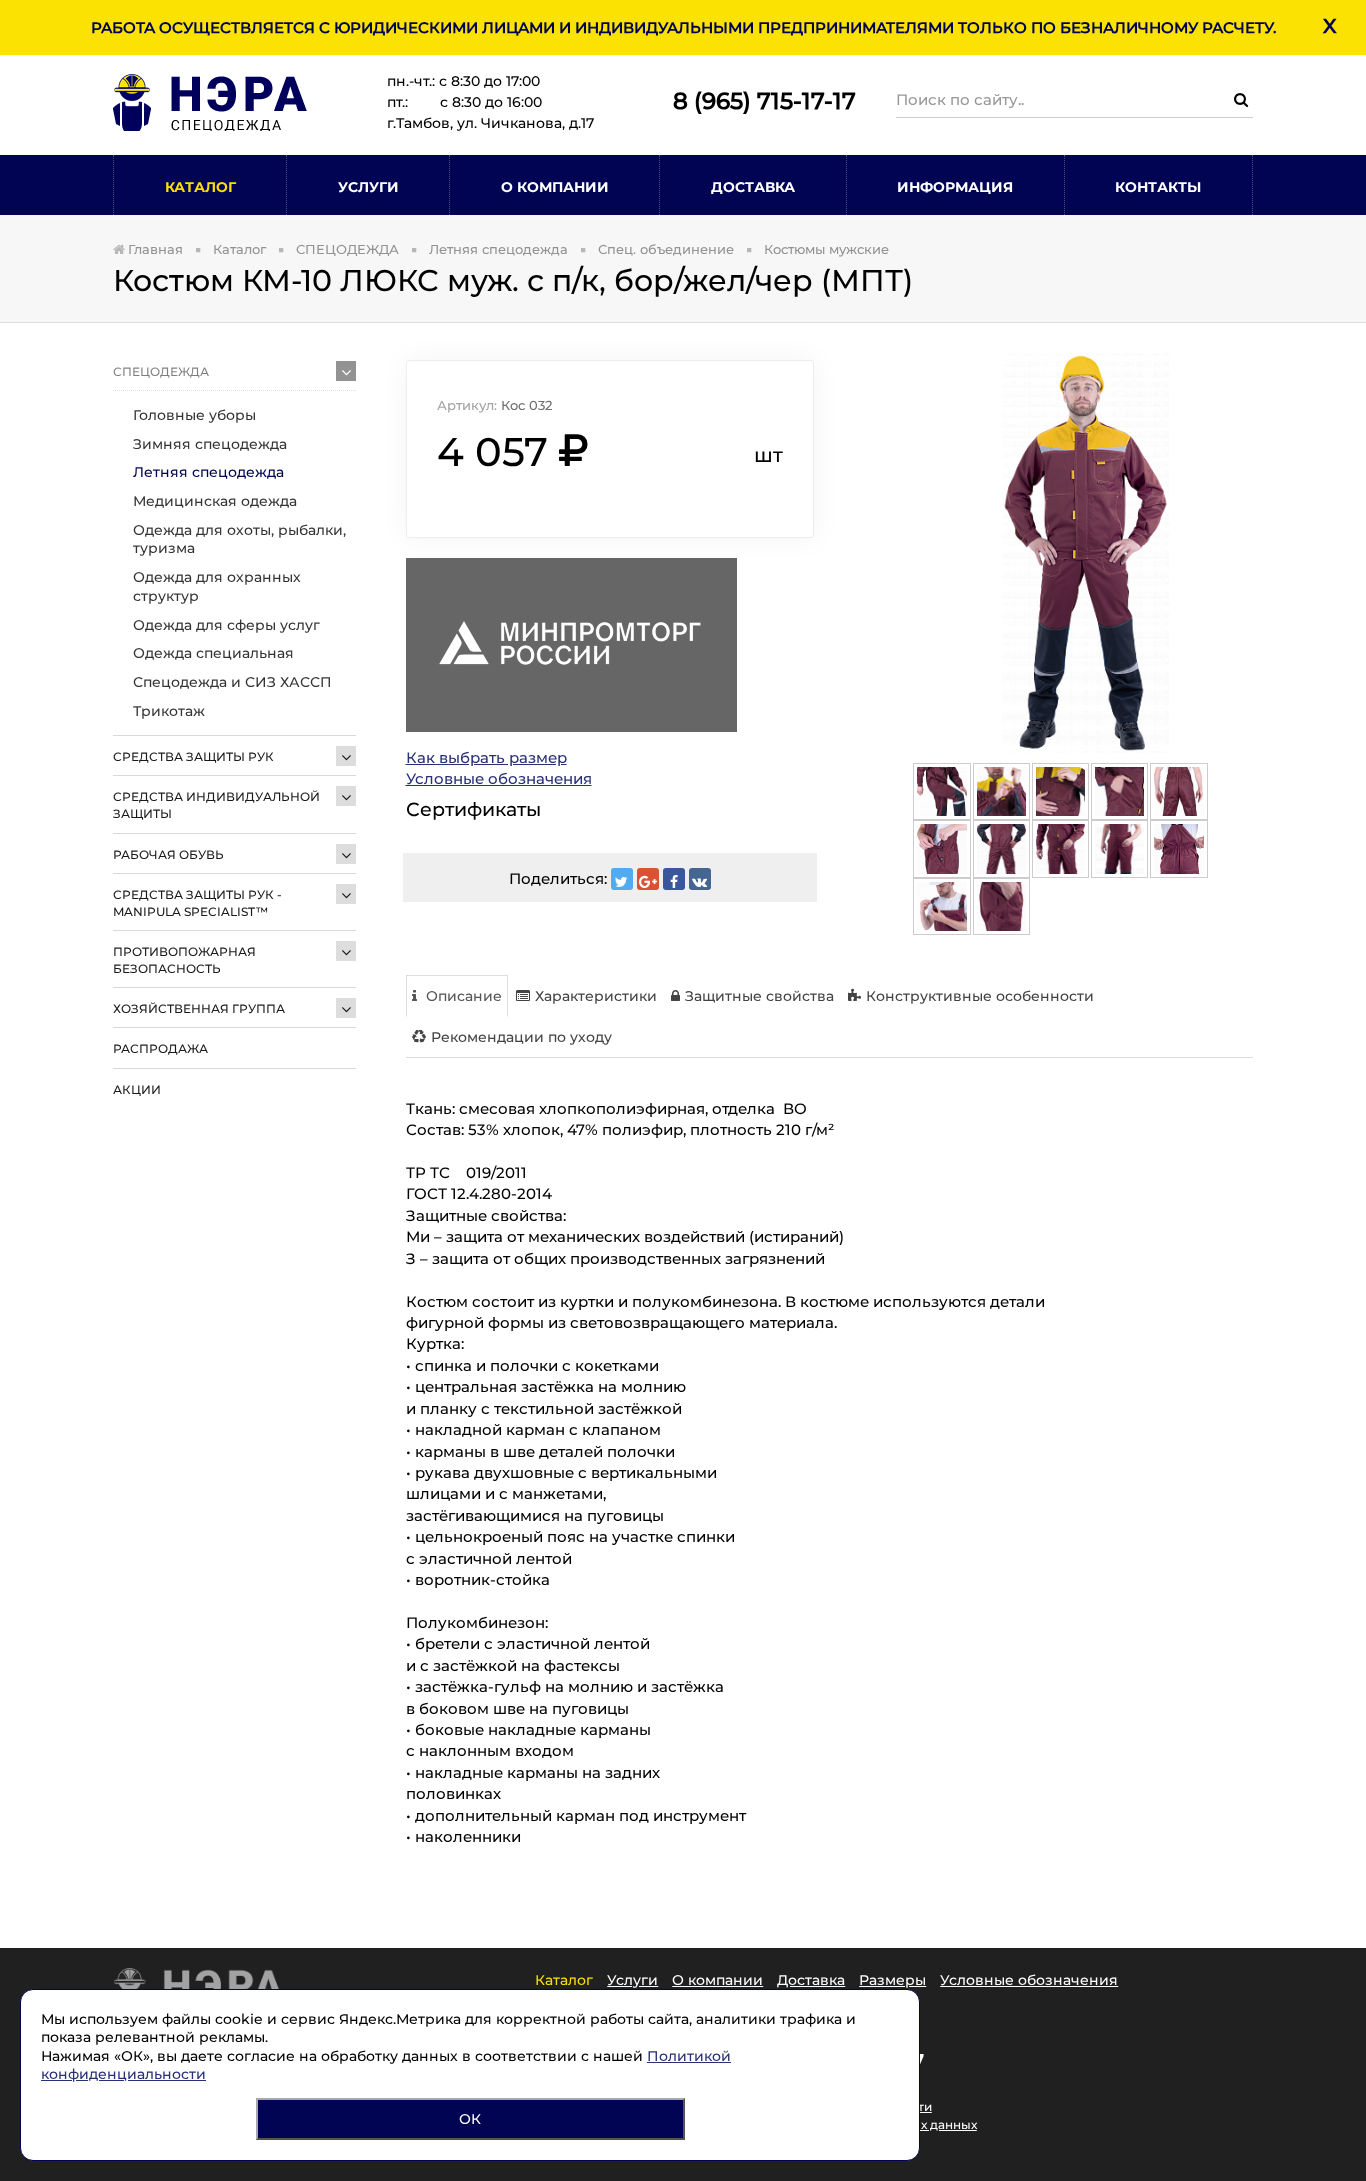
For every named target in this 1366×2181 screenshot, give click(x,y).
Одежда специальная (213, 653)
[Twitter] (622, 879)
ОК (470, 2119)
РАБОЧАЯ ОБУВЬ (168, 854)
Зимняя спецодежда (210, 444)
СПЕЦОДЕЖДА (161, 371)
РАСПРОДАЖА (160, 1048)
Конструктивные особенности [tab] (980, 996)
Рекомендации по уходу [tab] (521, 1037)
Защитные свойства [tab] (759, 996)
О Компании (555, 187)
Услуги (368, 187)
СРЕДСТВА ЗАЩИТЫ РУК (193, 756)
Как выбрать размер (486, 757)
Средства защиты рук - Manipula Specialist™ (197, 903)
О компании (717, 1980)
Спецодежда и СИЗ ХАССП (232, 682)
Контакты (1158, 187)
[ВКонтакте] (700, 879)
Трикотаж (169, 711)
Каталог (200, 187)
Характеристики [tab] (596, 996)
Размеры (892, 1980)
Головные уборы (194, 415)
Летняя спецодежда (208, 472)
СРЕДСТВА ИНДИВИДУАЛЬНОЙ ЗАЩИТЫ (216, 805)
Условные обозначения (499, 778)
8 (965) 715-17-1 (757, 101)
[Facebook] (674, 879)
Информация (955, 187)
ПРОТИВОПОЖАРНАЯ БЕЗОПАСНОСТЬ (184, 960)
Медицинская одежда (215, 501)
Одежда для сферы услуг (226, 625)
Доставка (753, 187)
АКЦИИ (137, 1089)
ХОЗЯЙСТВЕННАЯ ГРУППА (199, 1008)
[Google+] (648, 879)
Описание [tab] (462, 996)
